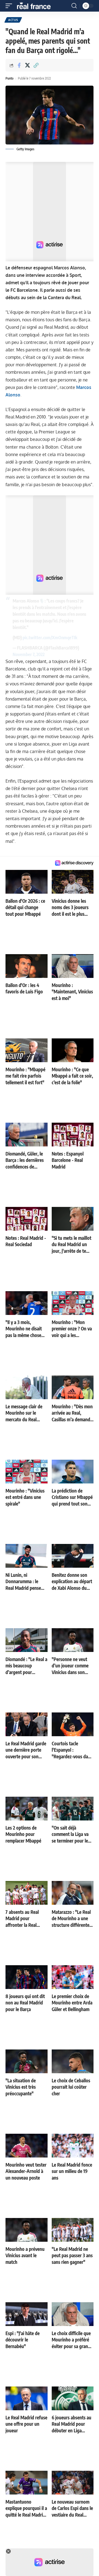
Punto (9, 78)
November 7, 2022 (29, 654)
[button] (10, 6)
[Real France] (36, 6)
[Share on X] (28, 65)
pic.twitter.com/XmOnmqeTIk (50, 638)
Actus (13, 20)
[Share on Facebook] (19, 65)
